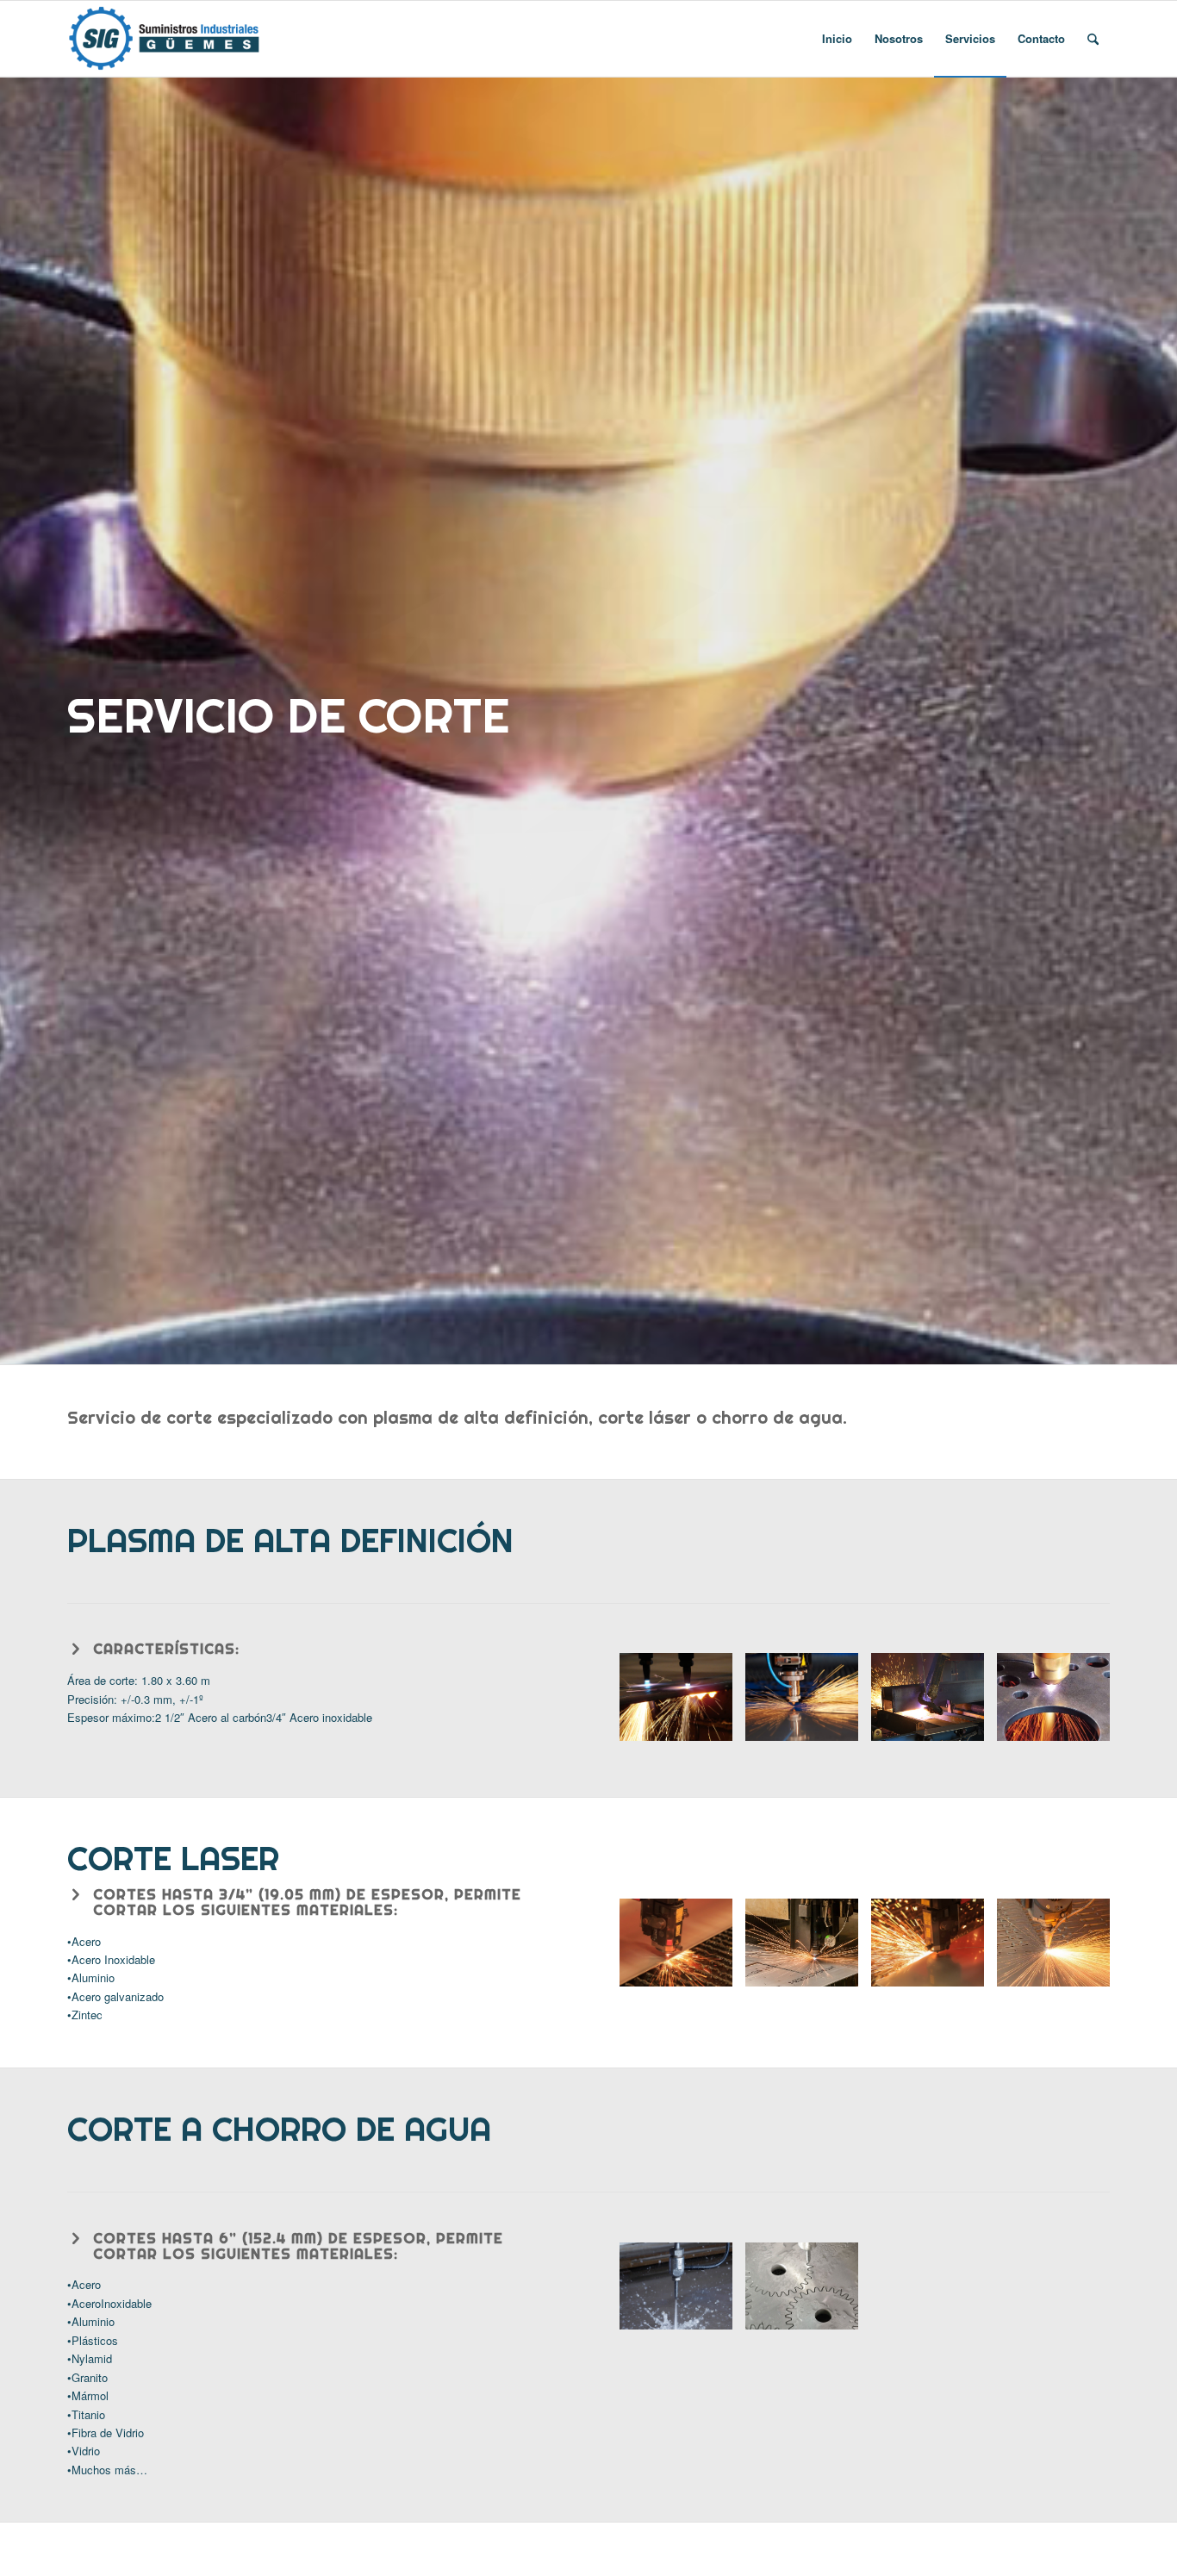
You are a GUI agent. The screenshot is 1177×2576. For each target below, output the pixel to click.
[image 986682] (808, 2293)
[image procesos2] (682, 1703)
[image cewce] (934, 1949)
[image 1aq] (682, 1949)
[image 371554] (682, 2293)
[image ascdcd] (808, 1949)
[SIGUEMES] (165, 39)
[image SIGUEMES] (808, 1703)
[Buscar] (1093, 39)
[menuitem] (837, 39)
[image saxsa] (1060, 1949)
